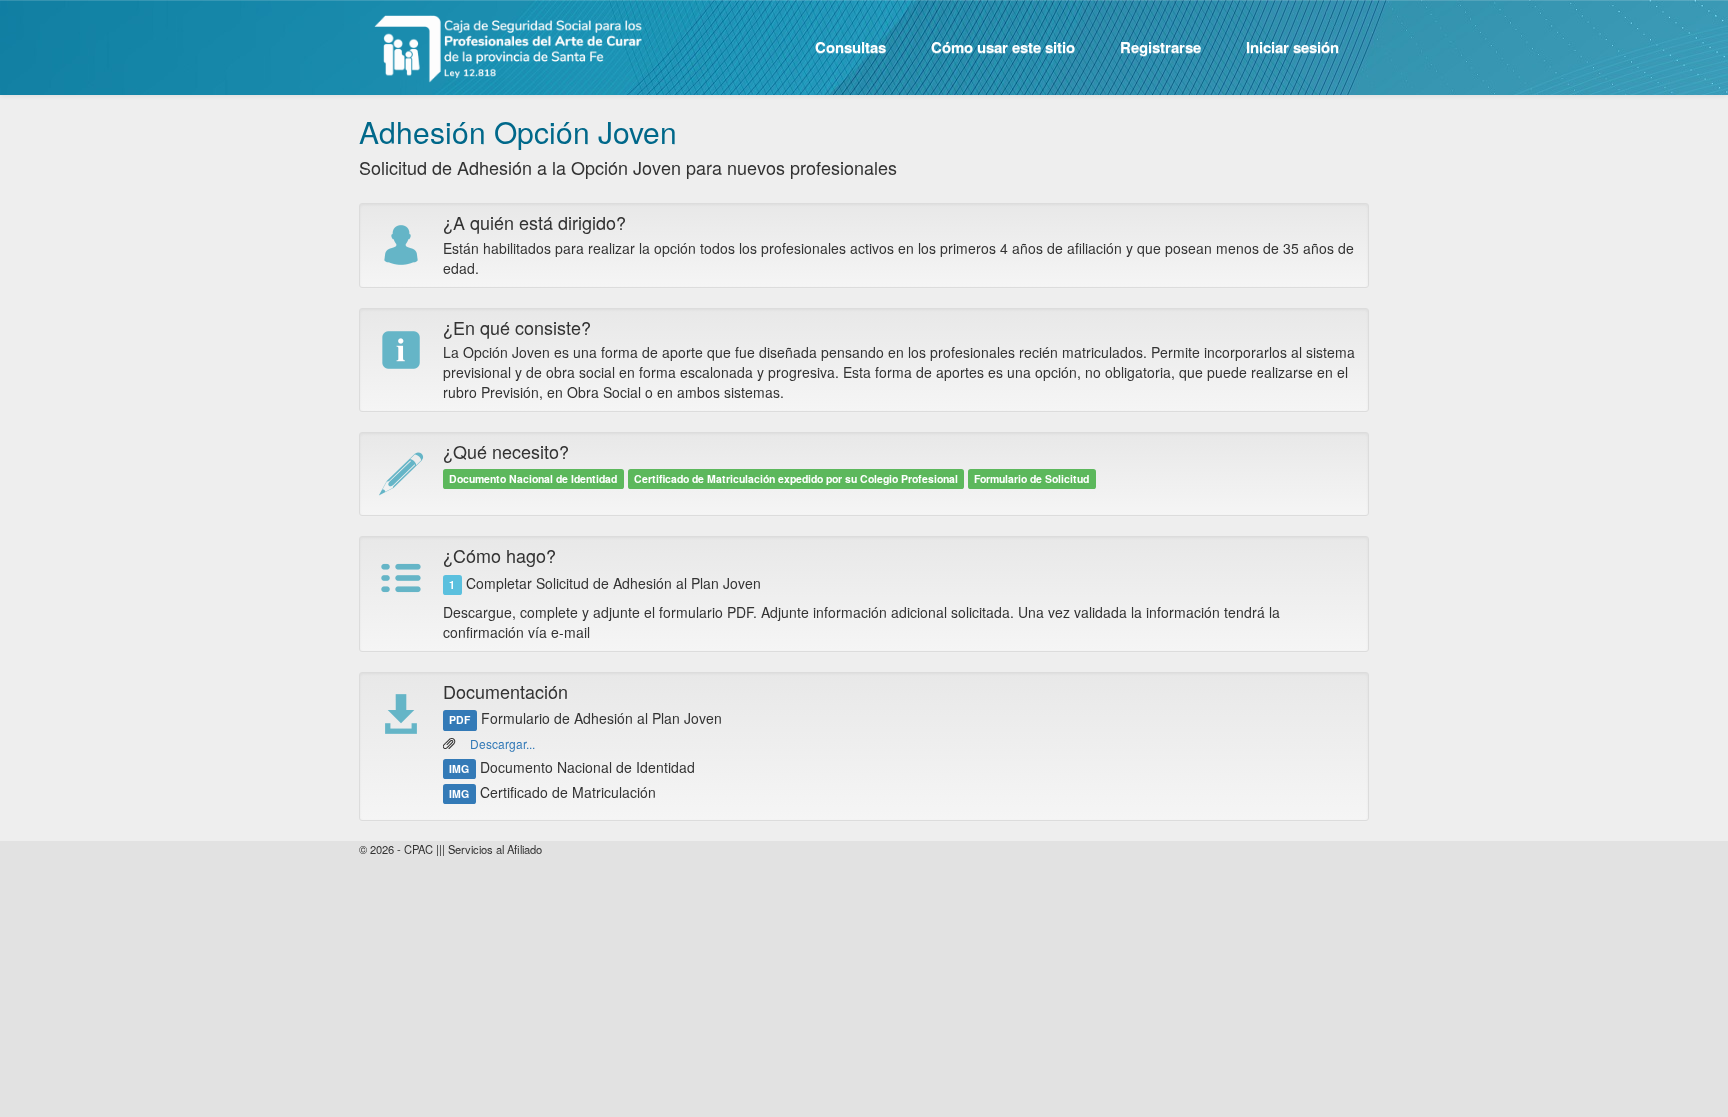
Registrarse (1160, 47)
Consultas (850, 47)
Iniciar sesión (1292, 47)
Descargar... (502, 743)
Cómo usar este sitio (1003, 47)
